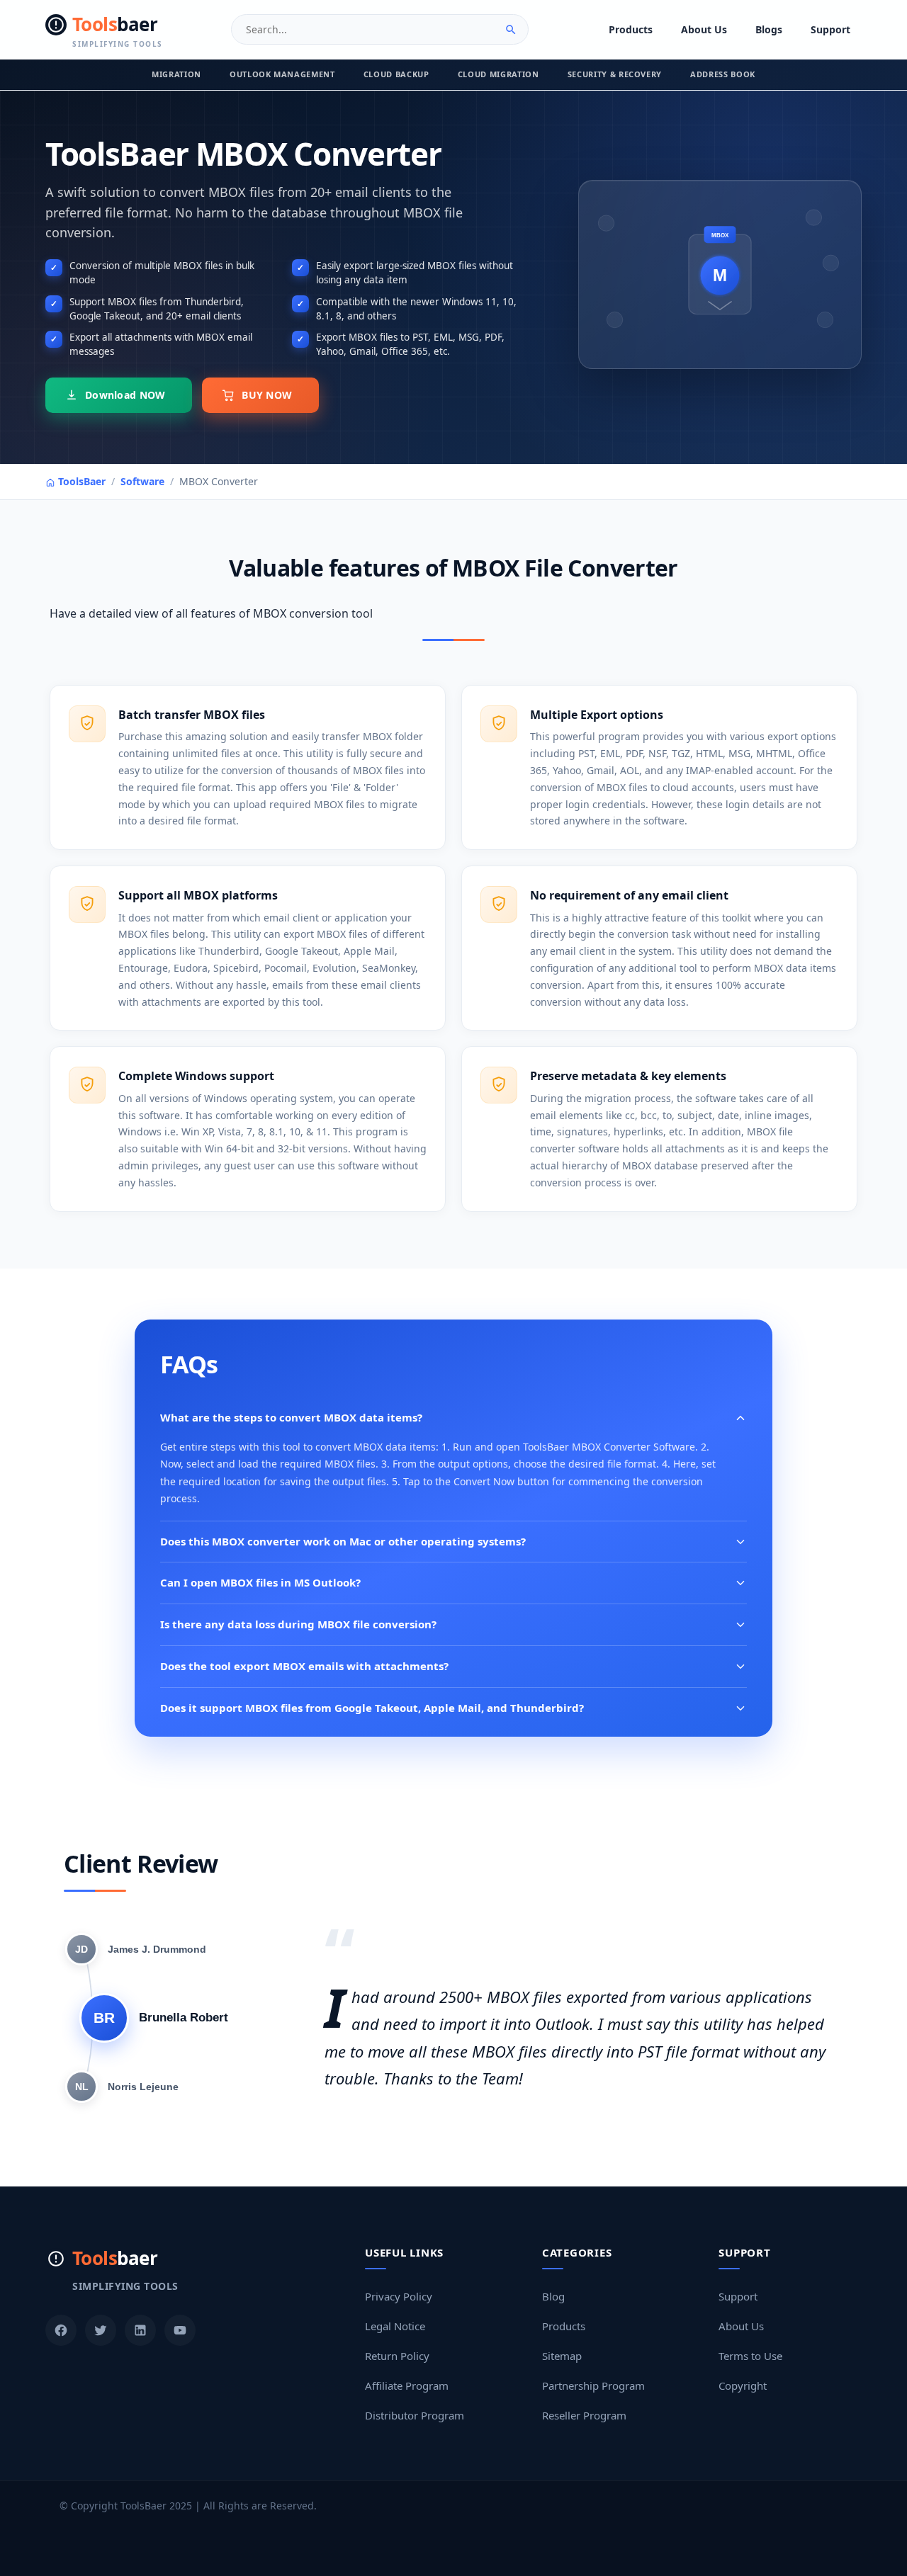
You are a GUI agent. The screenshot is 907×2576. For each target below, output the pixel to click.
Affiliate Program (407, 2385)
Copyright (743, 2385)
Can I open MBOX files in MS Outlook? (260, 1582)
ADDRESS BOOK (723, 74)
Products (631, 29)
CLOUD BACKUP (396, 74)
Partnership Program (593, 2385)
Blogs (769, 29)
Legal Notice (395, 2326)
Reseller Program (584, 2415)
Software (142, 481)
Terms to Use (750, 2356)
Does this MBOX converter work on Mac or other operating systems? (343, 1541)
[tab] (136, 1949)
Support (830, 29)
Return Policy (397, 2356)
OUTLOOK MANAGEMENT (282, 74)
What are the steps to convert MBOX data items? (291, 1417)
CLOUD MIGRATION (498, 74)
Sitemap (562, 2356)
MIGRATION (176, 74)
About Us (704, 29)
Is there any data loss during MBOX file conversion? (298, 1624)
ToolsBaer (80, 481)
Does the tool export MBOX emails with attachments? (304, 1666)
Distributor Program (415, 2415)
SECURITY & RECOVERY (615, 74)
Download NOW (125, 395)
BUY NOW (267, 395)
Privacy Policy (399, 2296)
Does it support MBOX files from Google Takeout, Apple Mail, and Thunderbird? (372, 1708)
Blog (553, 2296)
